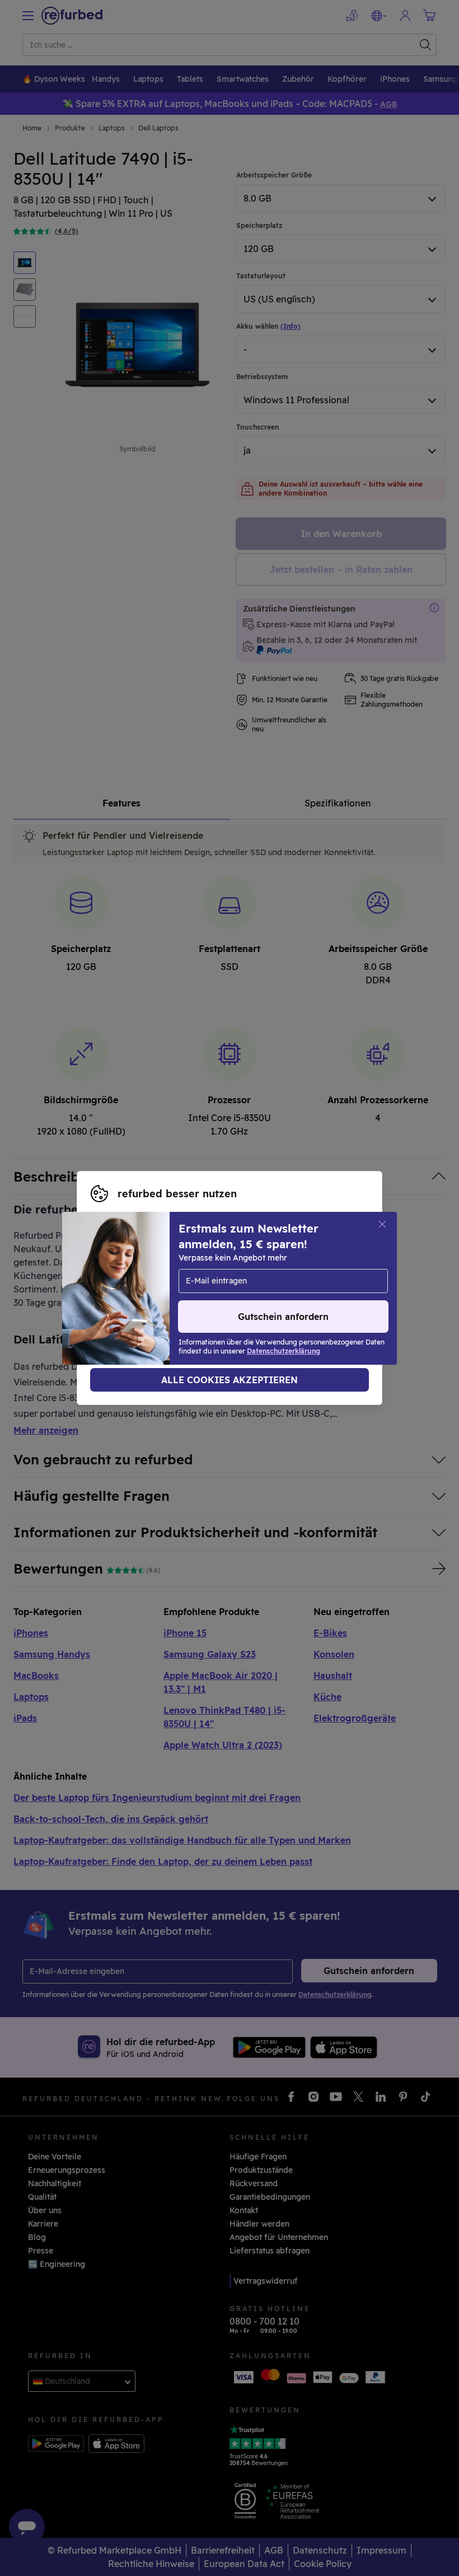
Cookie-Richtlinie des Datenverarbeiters (169, 1300)
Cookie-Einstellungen (236, 1276)
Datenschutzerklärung (209, 1288)
